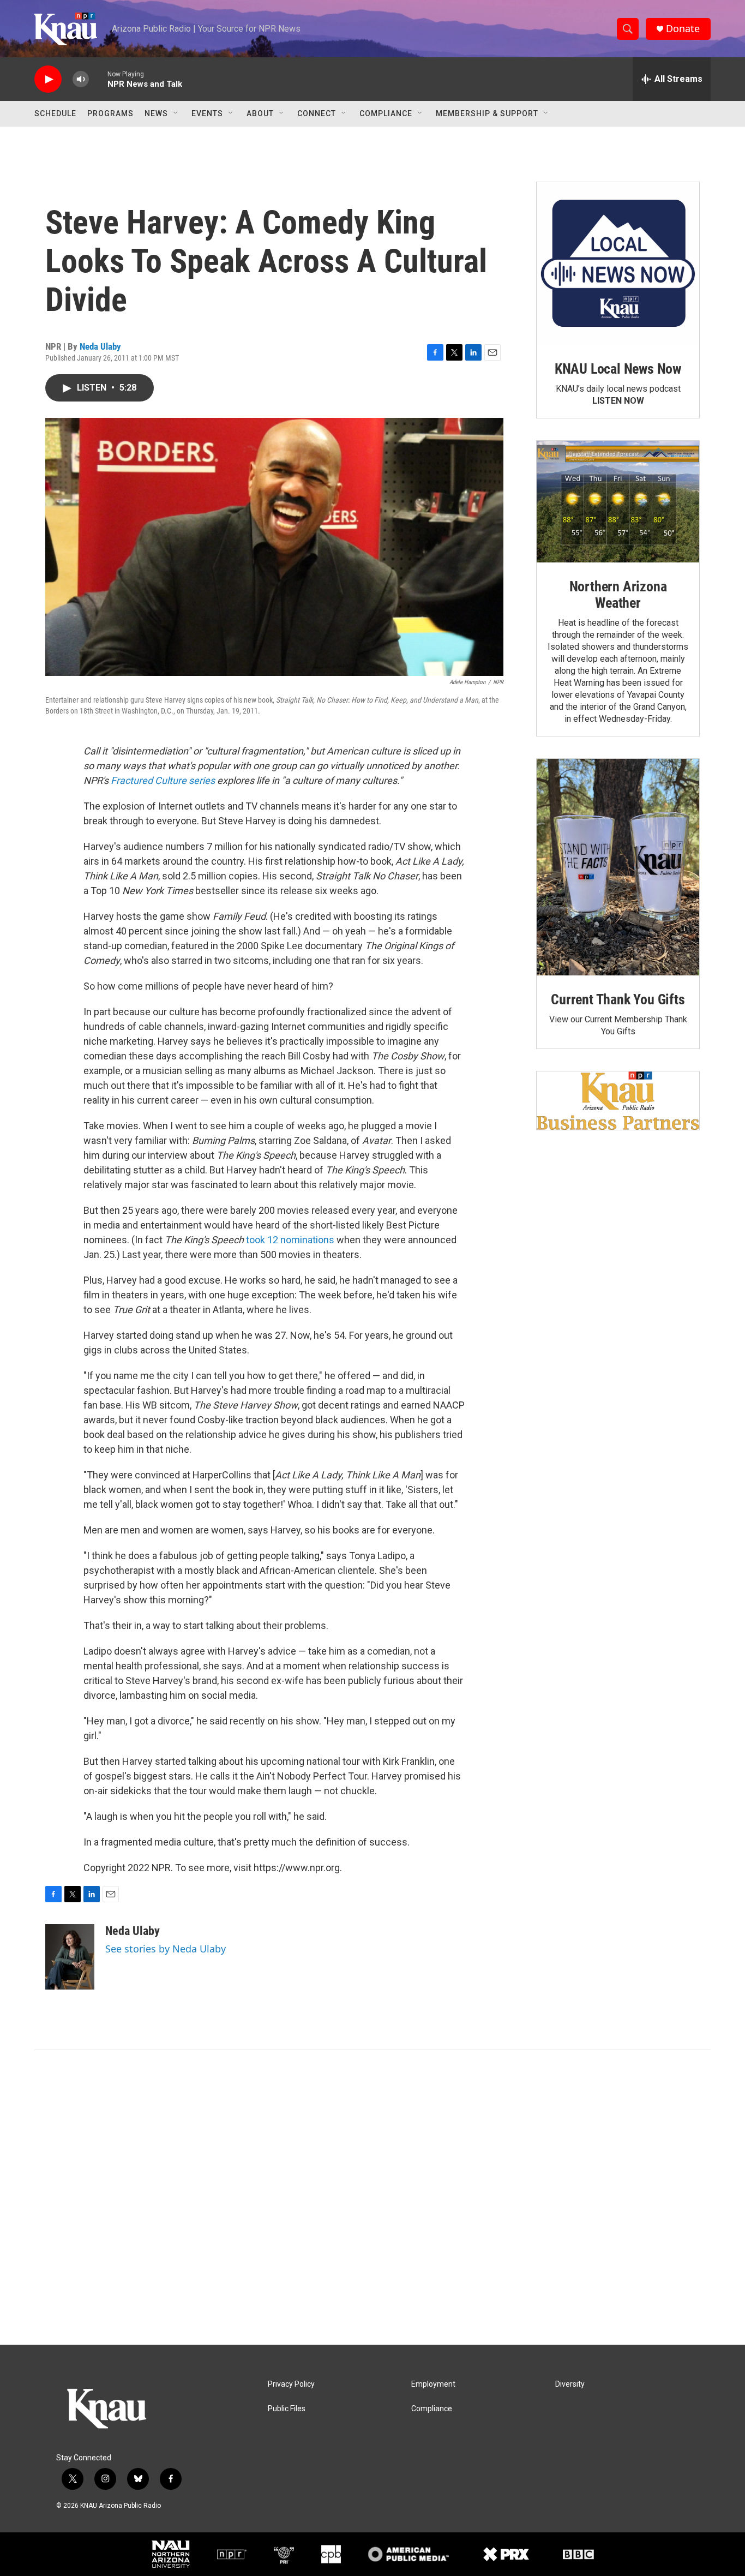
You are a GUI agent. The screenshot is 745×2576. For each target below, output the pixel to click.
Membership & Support (487, 113)
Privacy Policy (291, 2384)
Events (207, 113)
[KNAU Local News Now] (618, 263)
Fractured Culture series (162, 780)
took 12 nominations (290, 1240)
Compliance (386, 113)
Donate (683, 29)
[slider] (98, 79)
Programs (110, 113)
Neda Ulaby (100, 346)
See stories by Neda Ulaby (166, 1949)
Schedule (55, 113)
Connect (317, 113)
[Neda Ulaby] (70, 1957)
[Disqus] (372, 2197)
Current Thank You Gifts (618, 999)
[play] (48, 79)
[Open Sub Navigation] (176, 113)
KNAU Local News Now (618, 369)
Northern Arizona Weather (618, 595)
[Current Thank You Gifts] (618, 867)
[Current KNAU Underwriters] (618, 1101)
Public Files (287, 2409)
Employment (433, 2384)
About (260, 113)
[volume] (81, 79)
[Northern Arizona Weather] (618, 502)
